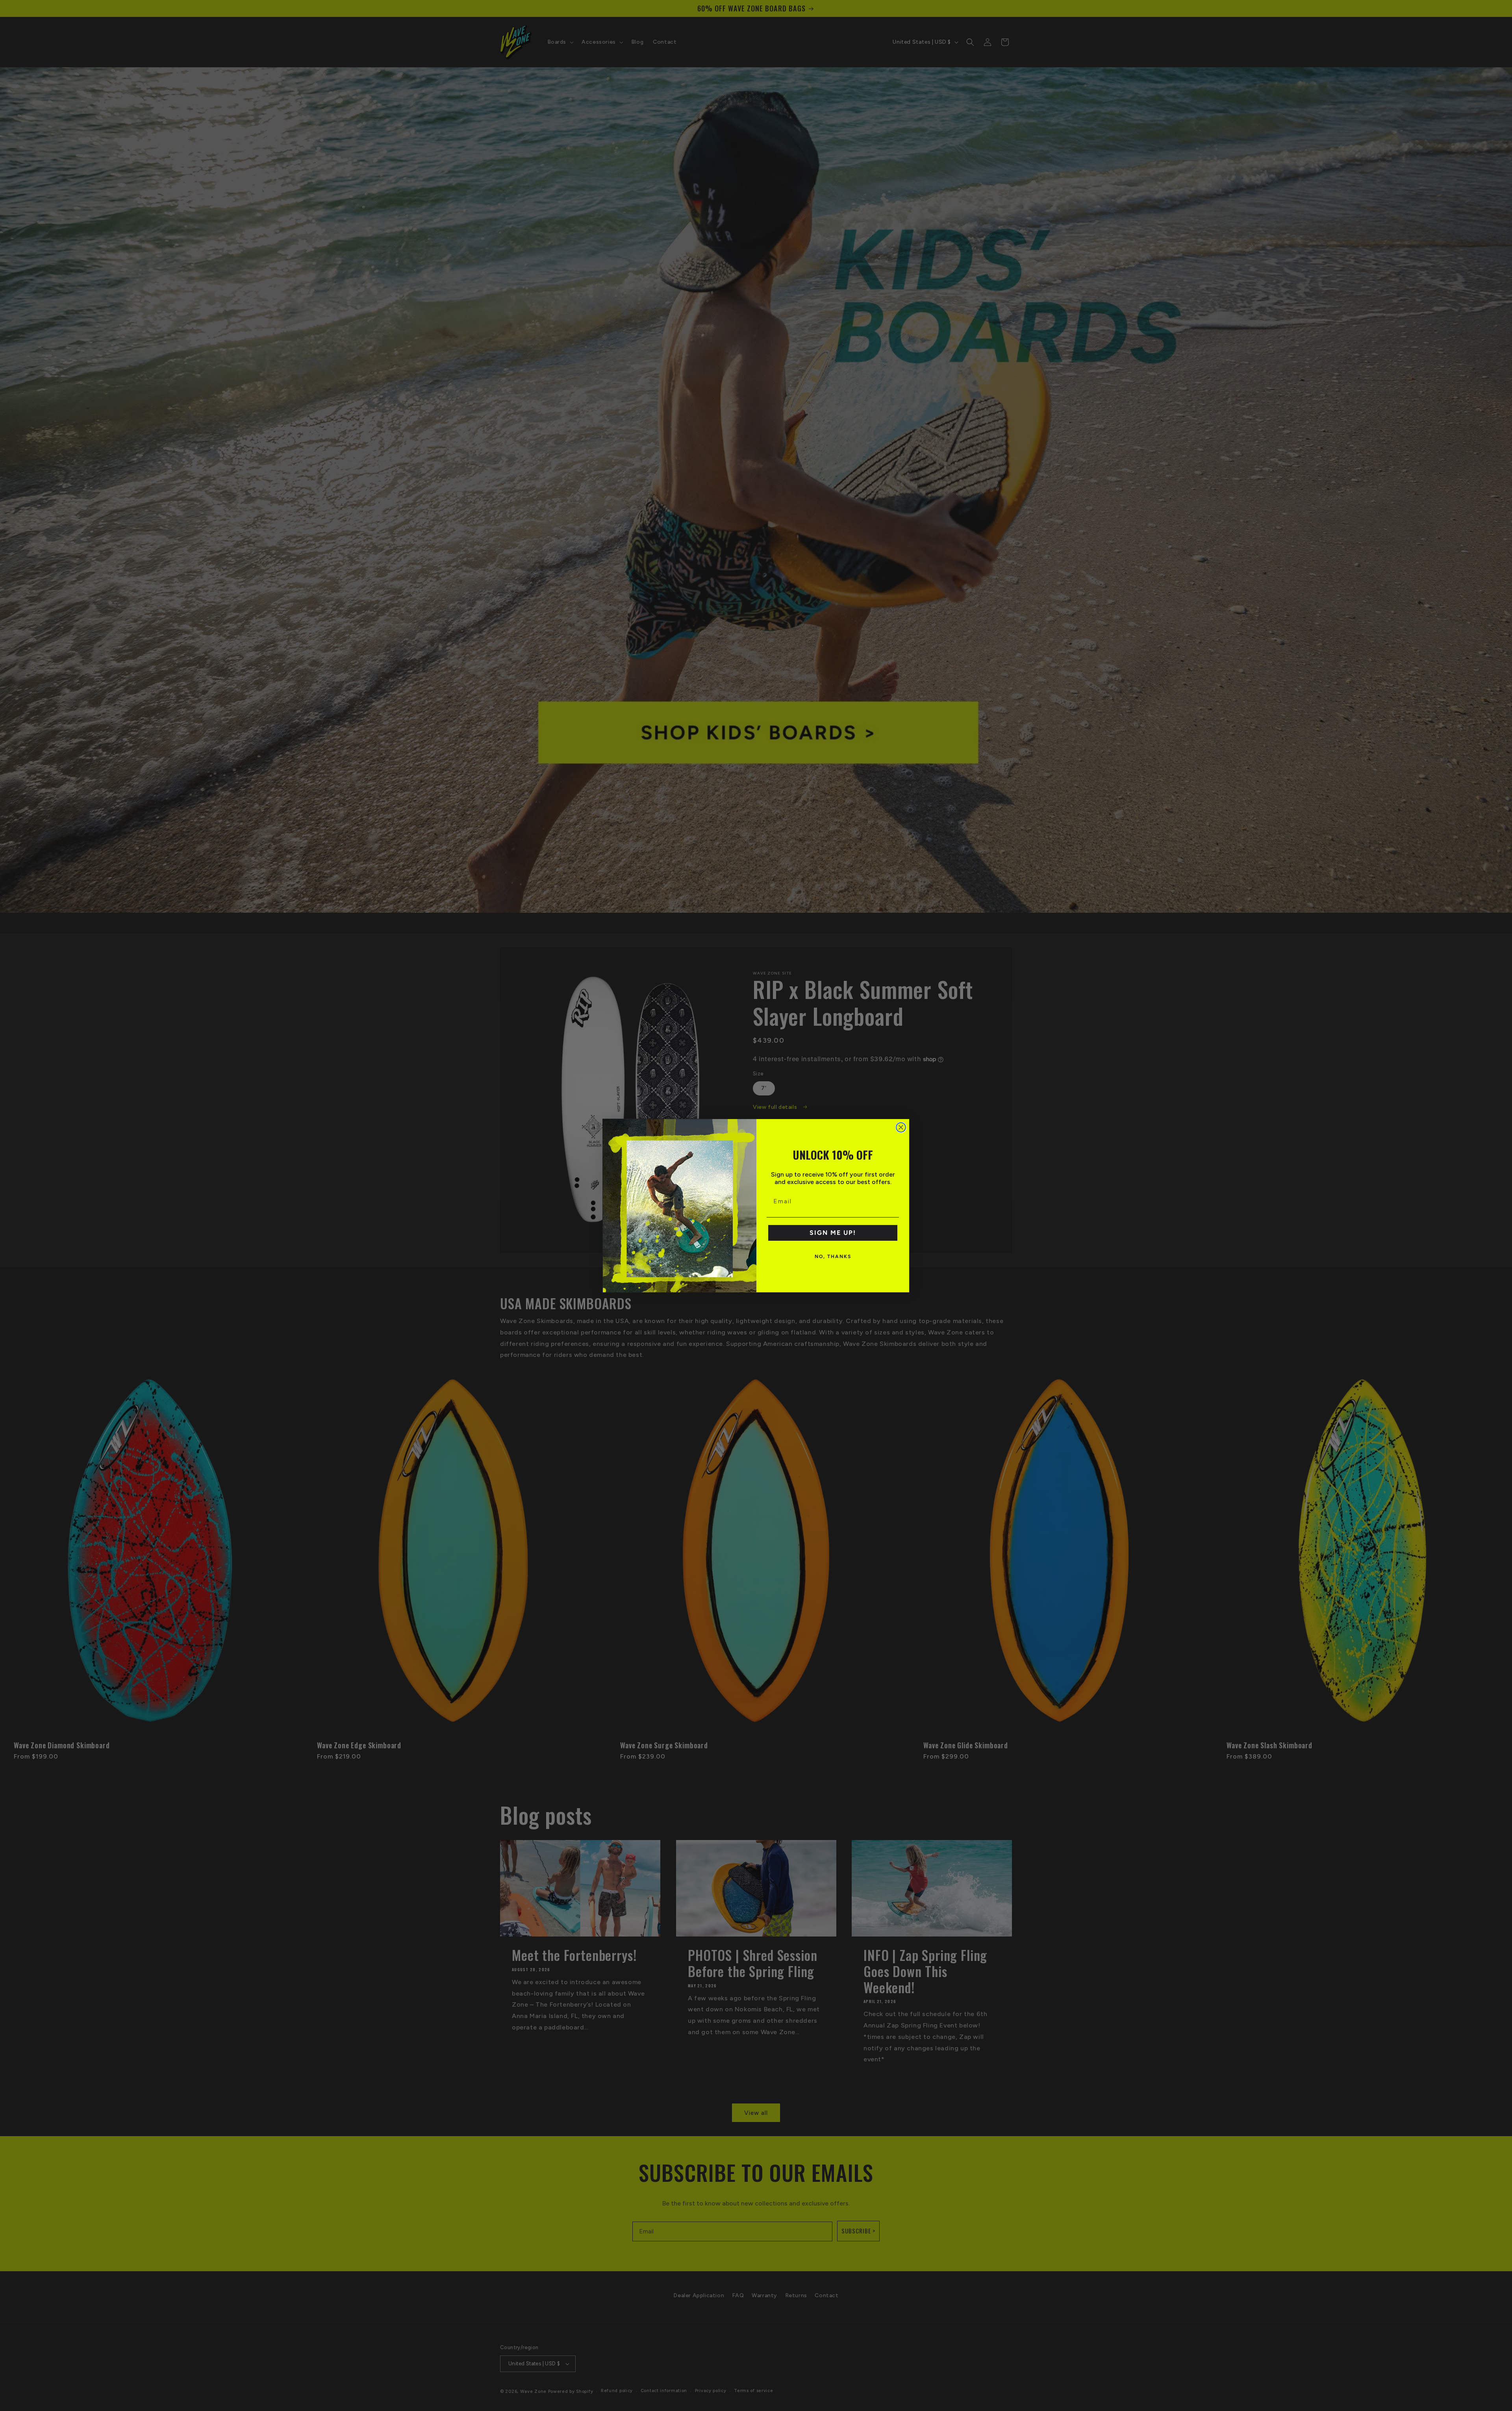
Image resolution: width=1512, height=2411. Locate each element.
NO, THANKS (833, 1256)
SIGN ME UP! (833, 1233)
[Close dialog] (901, 1127)
